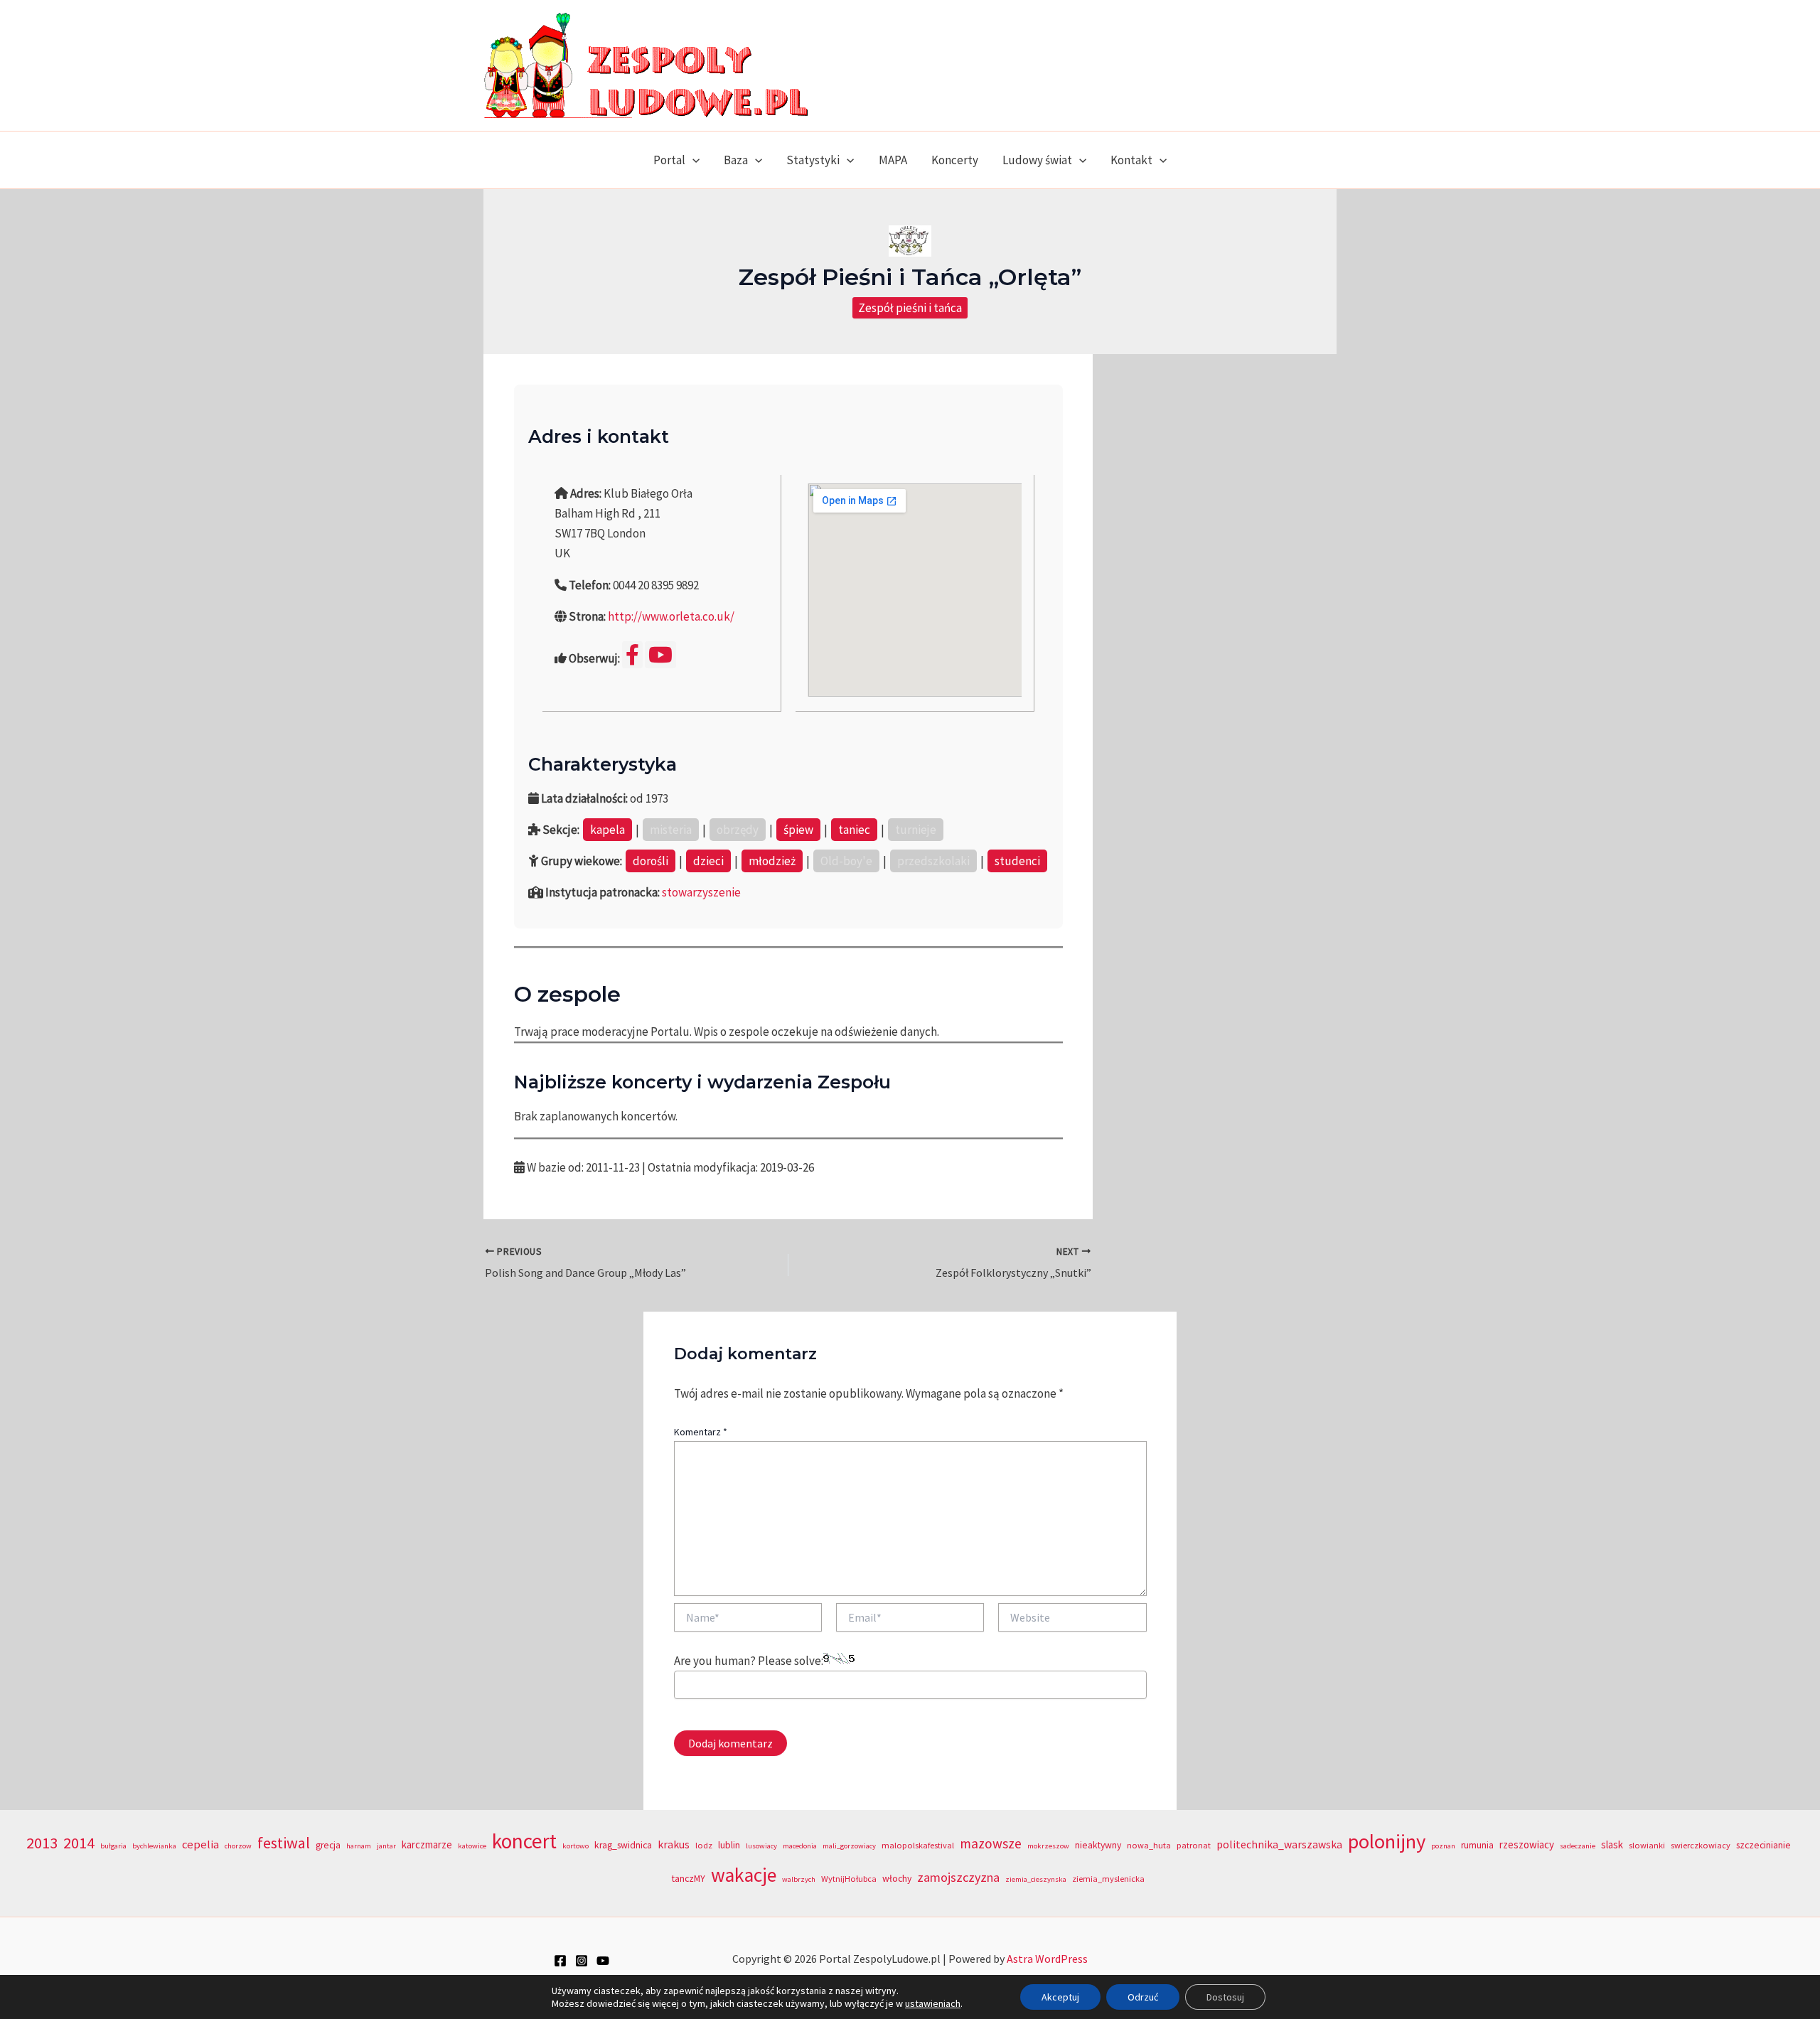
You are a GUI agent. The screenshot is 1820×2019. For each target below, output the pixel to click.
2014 (79, 1843)
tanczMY (689, 1879)
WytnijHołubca (849, 1879)
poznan (1443, 1846)
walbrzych (799, 1879)
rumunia (1477, 1845)
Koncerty (955, 160)
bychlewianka (154, 1846)
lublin (729, 1845)
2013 (42, 1843)
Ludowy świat (1037, 160)
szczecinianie (1763, 1845)
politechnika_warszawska (1279, 1844)
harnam (359, 1846)
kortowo (576, 1846)
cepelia (200, 1844)
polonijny (1387, 1841)
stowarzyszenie (701, 892)
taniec (854, 830)
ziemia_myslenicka (1108, 1879)
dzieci (708, 861)
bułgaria (113, 1846)
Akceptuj (1060, 1997)
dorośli (651, 861)
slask (1612, 1844)
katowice (472, 1846)
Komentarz (701, 1432)
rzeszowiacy (1527, 1844)
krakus (674, 1844)
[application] (692, 160)
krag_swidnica (623, 1845)
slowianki (1647, 1845)
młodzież (772, 861)
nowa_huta (1149, 1845)
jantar (386, 1846)
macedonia (800, 1846)
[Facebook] (560, 1961)
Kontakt (1131, 160)
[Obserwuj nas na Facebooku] (632, 655)
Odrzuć (1143, 1997)
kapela (607, 830)
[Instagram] (582, 1961)
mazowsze (991, 1843)
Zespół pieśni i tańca (910, 308)
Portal (669, 160)
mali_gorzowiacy (849, 1846)
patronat (1194, 1845)
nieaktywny (1098, 1845)
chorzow (238, 1846)
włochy (897, 1879)
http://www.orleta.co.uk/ (671, 616)
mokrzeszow (1048, 1846)
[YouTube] (603, 1961)
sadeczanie (1578, 1846)
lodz (704, 1845)
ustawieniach (933, 2003)
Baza (736, 160)
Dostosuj (1225, 1997)
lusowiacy (761, 1846)
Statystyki (813, 160)
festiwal (284, 1843)
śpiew (798, 830)
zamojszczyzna (958, 1877)
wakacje (744, 1875)
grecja (328, 1845)
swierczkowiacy (1701, 1845)
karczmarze (427, 1844)
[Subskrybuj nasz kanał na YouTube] (660, 655)
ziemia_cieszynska (1036, 1879)
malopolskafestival (918, 1845)
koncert (524, 1841)
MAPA (893, 160)
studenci (1017, 861)
